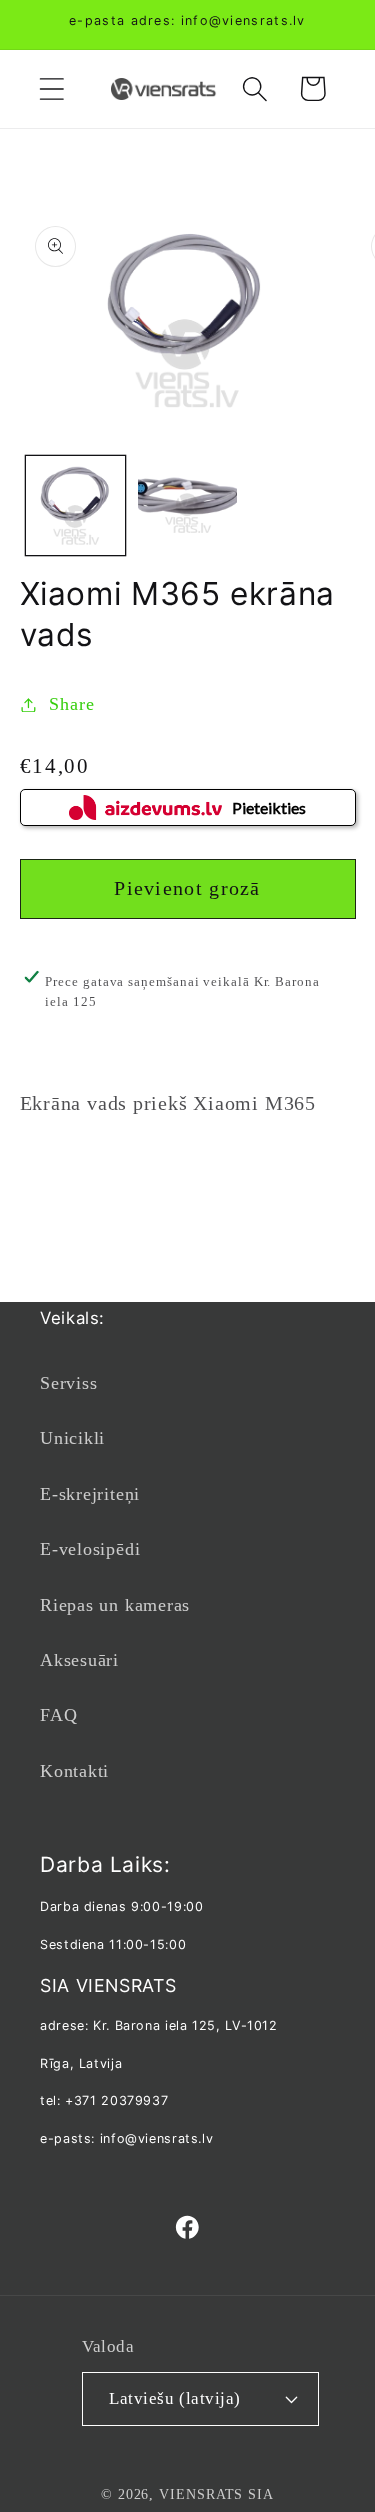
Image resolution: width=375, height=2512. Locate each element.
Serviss (68, 1383)
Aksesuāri (79, 1660)
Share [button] (71, 704)
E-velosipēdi (90, 1549)
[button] (51, 88)
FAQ (58, 1715)
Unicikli (72, 1438)
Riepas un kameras (115, 1605)
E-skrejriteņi (90, 1494)
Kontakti (74, 1771)
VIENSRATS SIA (216, 2494)
